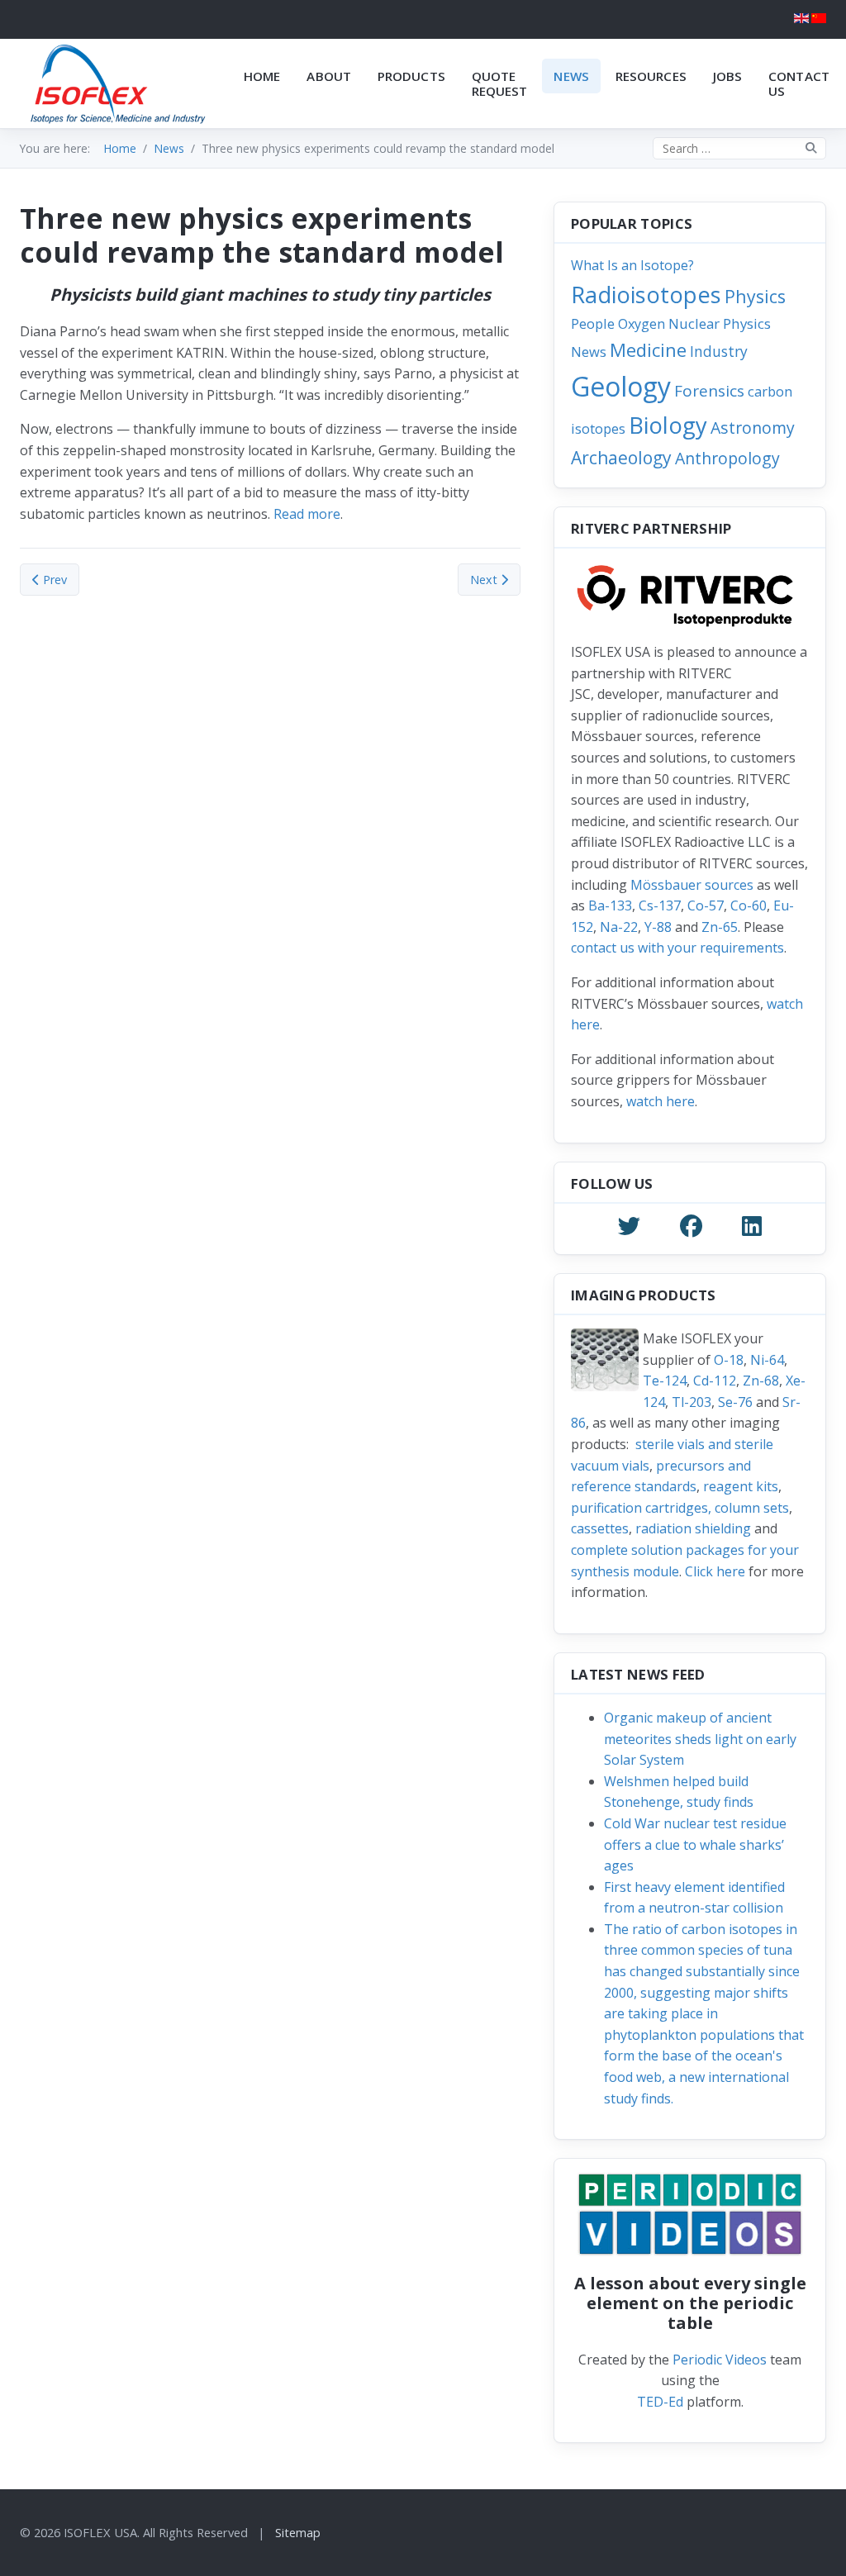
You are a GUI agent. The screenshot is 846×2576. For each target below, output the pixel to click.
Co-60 (749, 905)
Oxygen (642, 324)
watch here (661, 1101)
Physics (755, 296)
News (571, 76)
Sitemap (298, 2532)
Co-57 (706, 905)
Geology (621, 386)
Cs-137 (660, 905)
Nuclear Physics (720, 323)
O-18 (729, 1360)
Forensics (709, 391)
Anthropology (727, 458)
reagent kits (741, 1486)
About (329, 76)
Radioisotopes (646, 295)
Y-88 (658, 927)
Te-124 (665, 1381)
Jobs (727, 76)
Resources (651, 76)
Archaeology (621, 457)
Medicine (648, 349)
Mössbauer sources (692, 885)
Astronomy (753, 428)
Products (411, 76)
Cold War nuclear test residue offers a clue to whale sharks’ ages (695, 1844)
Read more (307, 514)
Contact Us (799, 83)
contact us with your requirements (677, 948)
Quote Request (500, 83)
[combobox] (739, 148)
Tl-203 (692, 1402)
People (593, 323)
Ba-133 (610, 905)
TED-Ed (660, 2402)
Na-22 (619, 927)
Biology (668, 425)
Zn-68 (761, 1381)
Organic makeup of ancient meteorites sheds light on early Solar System (700, 1739)
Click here (715, 1571)
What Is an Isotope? (632, 265)
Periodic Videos (720, 2360)
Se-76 (735, 1402)
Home (262, 76)
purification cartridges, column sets (680, 1508)
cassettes (600, 1528)
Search (811, 148)
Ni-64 (767, 1360)
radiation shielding (693, 1528)
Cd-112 (715, 1381)
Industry (719, 351)
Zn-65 (720, 927)
